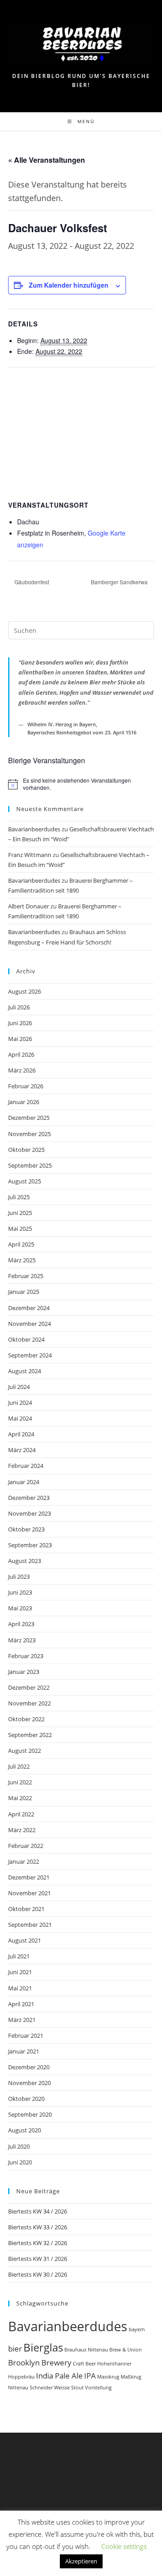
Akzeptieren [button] (81, 2561)
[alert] (81, 784)
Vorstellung (98, 2388)
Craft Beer (84, 2364)
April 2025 (21, 1244)
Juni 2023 (20, 1592)
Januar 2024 (24, 1482)
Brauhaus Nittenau (86, 2350)
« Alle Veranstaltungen (47, 160)
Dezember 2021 (29, 1877)
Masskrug (108, 2377)
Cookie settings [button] (124, 2546)
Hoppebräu (21, 2377)
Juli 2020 (19, 2146)
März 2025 (22, 1260)
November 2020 (29, 2083)
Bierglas (43, 2347)
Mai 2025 (20, 1228)
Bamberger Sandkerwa (120, 582)
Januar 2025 (24, 1292)
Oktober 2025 (26, 1150)
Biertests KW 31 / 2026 (38, 2259)
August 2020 (25, 2130)
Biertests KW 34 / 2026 (38, 2211)
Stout (77, 2388)
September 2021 (30, 1925)
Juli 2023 (19, 1577)
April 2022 (21, 1814)
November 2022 (29, 1703)
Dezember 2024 (29, 1308)
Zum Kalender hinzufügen (69, 285)
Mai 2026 (20, 1039)
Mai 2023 (20, 1608)
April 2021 (21, 2004)
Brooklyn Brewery (40, 2363)
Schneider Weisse (50, 2388)
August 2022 (25, 1751)
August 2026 (25, 991)
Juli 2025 (19, 1197)
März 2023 (22, 1640)
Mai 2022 (20, 1798)
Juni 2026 (20, 1023)
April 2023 (21, 1624)
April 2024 (21, 1434)
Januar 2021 (24, 2051)
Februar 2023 (26, 1656)
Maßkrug (131, 2377)
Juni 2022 (20, 1782)
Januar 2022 (24, 1861)
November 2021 (29, 1893)
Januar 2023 (24, 1672)
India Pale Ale (59, 2376)
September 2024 (30, 1355)
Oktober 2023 (26, 1529)
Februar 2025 (26, 1276)
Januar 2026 (24, 1102)
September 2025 (30, 1165)
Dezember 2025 (29, 1118)
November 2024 (29, 1324)
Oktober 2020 (26, 2099)
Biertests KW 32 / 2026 (38, 2243)
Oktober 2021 (26, 1909)
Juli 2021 (19, 1956)
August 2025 (25, 1181)
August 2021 (25, 1940)
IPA (90, 2376)
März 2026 (22, 1070)
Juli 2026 (19, 1007)
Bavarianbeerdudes (34, 829)
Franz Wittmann (30, 855)
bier (15, 2349)
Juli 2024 (19, 1387)
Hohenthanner (114, 2364)
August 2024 (25, 1371)
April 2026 (21, 1054)
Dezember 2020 (29, 2067)
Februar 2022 (26, 1846)
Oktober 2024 (26, 1339)
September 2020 (30, 2114)
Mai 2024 (20, 1418)
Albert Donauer (29, 906)
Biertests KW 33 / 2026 (38, 2227)
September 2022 (30, 1735)
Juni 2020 (20, 2162)
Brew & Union (126, 2350)
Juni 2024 (20, 1403)
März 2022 (22, 1830)
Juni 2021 (20, 1972)
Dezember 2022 (29, 1687)
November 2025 (29, 1134)
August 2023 (25, 1561)
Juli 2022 (19, 1766)
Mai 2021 (20, 1988)
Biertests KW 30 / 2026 (38, 2274)
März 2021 (22, 2020)
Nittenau (18, 2388)
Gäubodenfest (31, 582)
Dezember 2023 (29, 1498)
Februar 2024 (26, 1466)
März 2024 (22, 1450)
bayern (137, 2329)
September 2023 (30, 1545)
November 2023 (29, 1513)
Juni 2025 (20, 1213)
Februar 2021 (26, 2035)
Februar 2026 (26, 1086)
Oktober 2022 (26, 1719)
